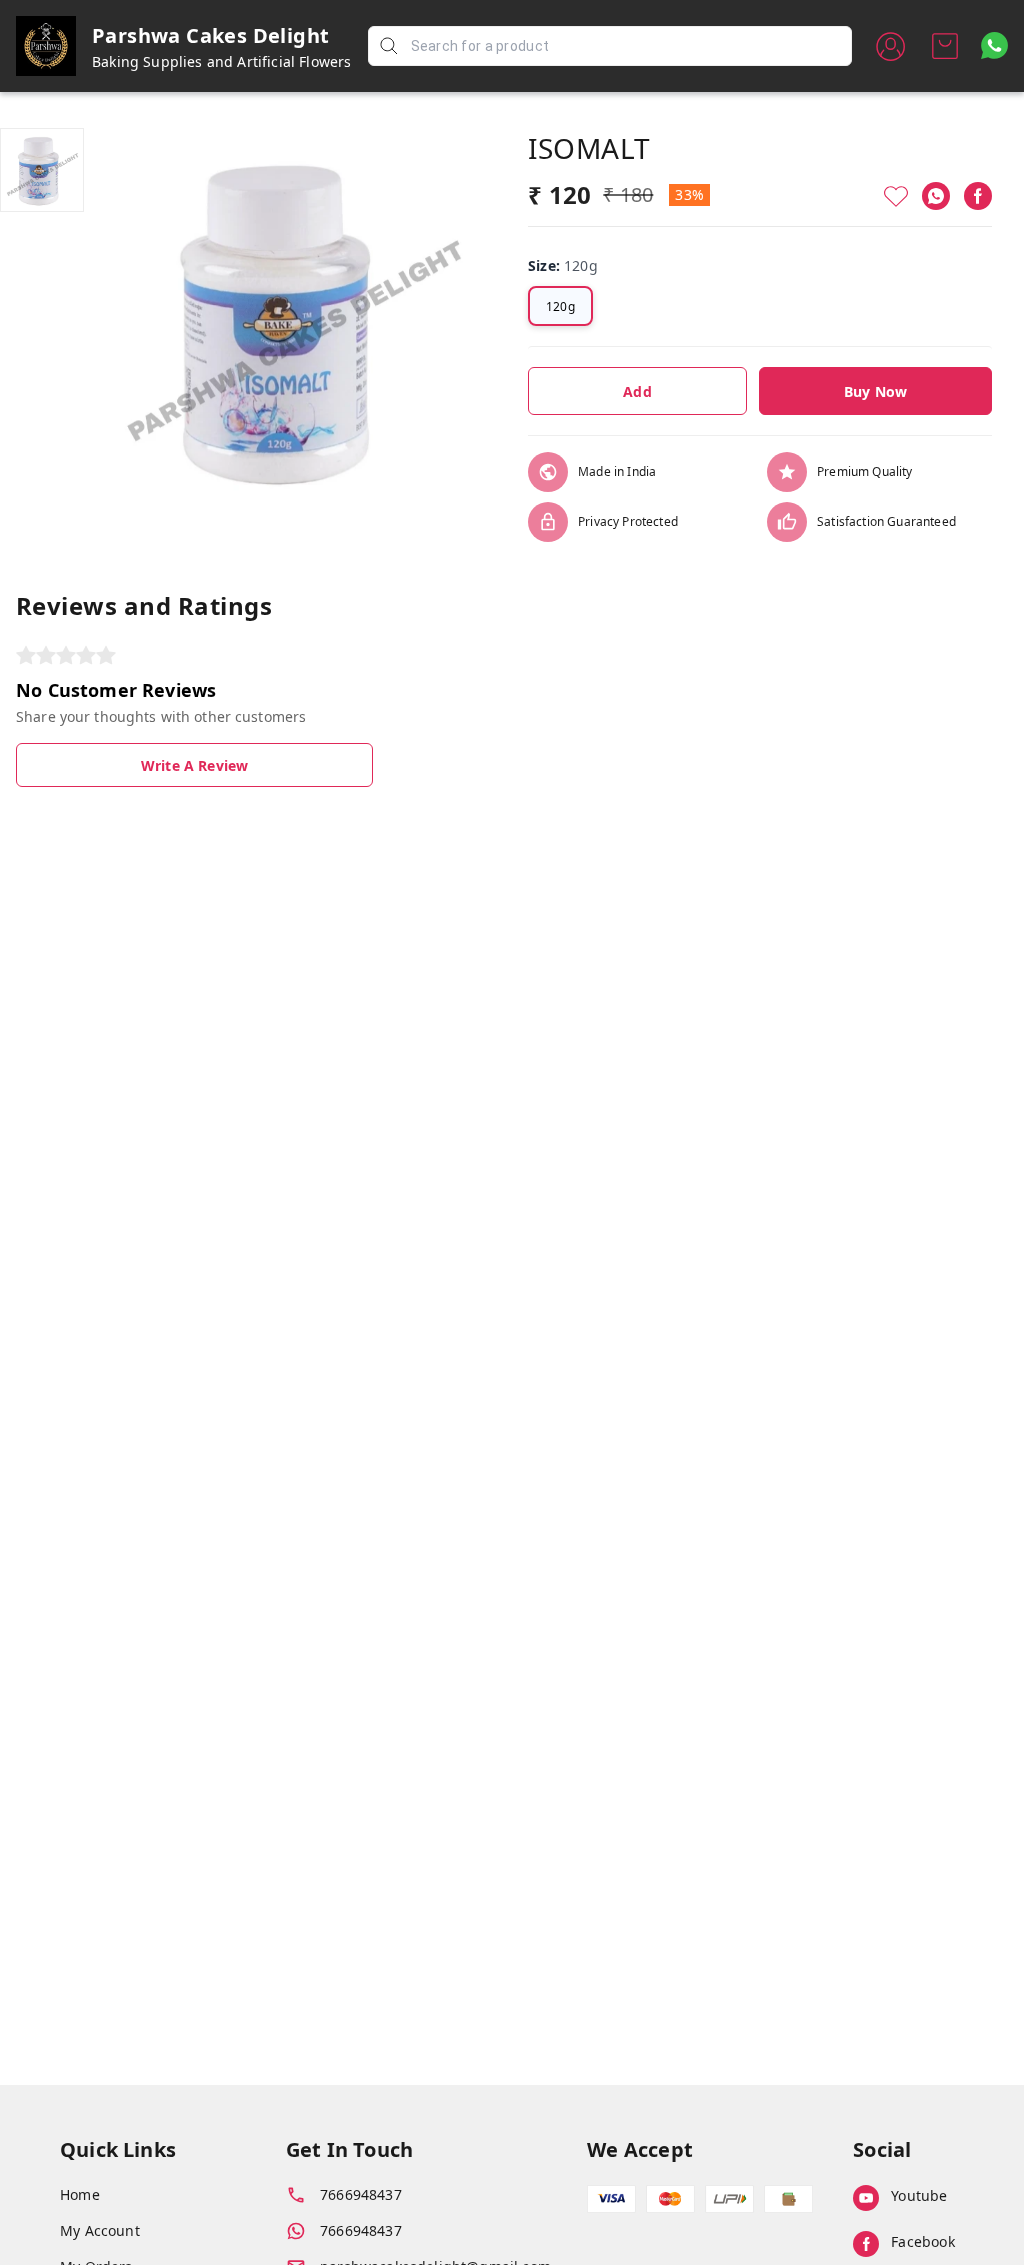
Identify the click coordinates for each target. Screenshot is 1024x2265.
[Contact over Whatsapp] (994, 45)
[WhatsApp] (936, 196)
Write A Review (194, 765)
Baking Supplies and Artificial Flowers (222, 61)
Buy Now (875, 391)
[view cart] (945, 46)
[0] (945, 46)
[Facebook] (978, 196)
